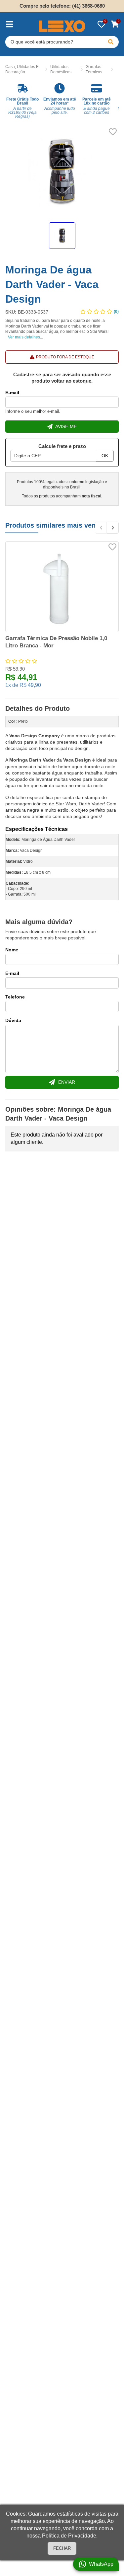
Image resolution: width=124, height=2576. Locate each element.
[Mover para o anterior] (101, 528)
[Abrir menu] (9, 24)
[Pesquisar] (111, 42)
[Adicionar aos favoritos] (113, 132)
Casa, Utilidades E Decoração (22, 70)
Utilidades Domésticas (61, 70)
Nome (12, 950)
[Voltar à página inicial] (62, 26)
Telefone (15, 997)
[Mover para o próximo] (113, 528)
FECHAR (62, 2548)
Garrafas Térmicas (94, 70)
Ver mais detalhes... (25, 337)
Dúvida (13, 1020)
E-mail (12, 393)
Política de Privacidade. (70, 2536)
